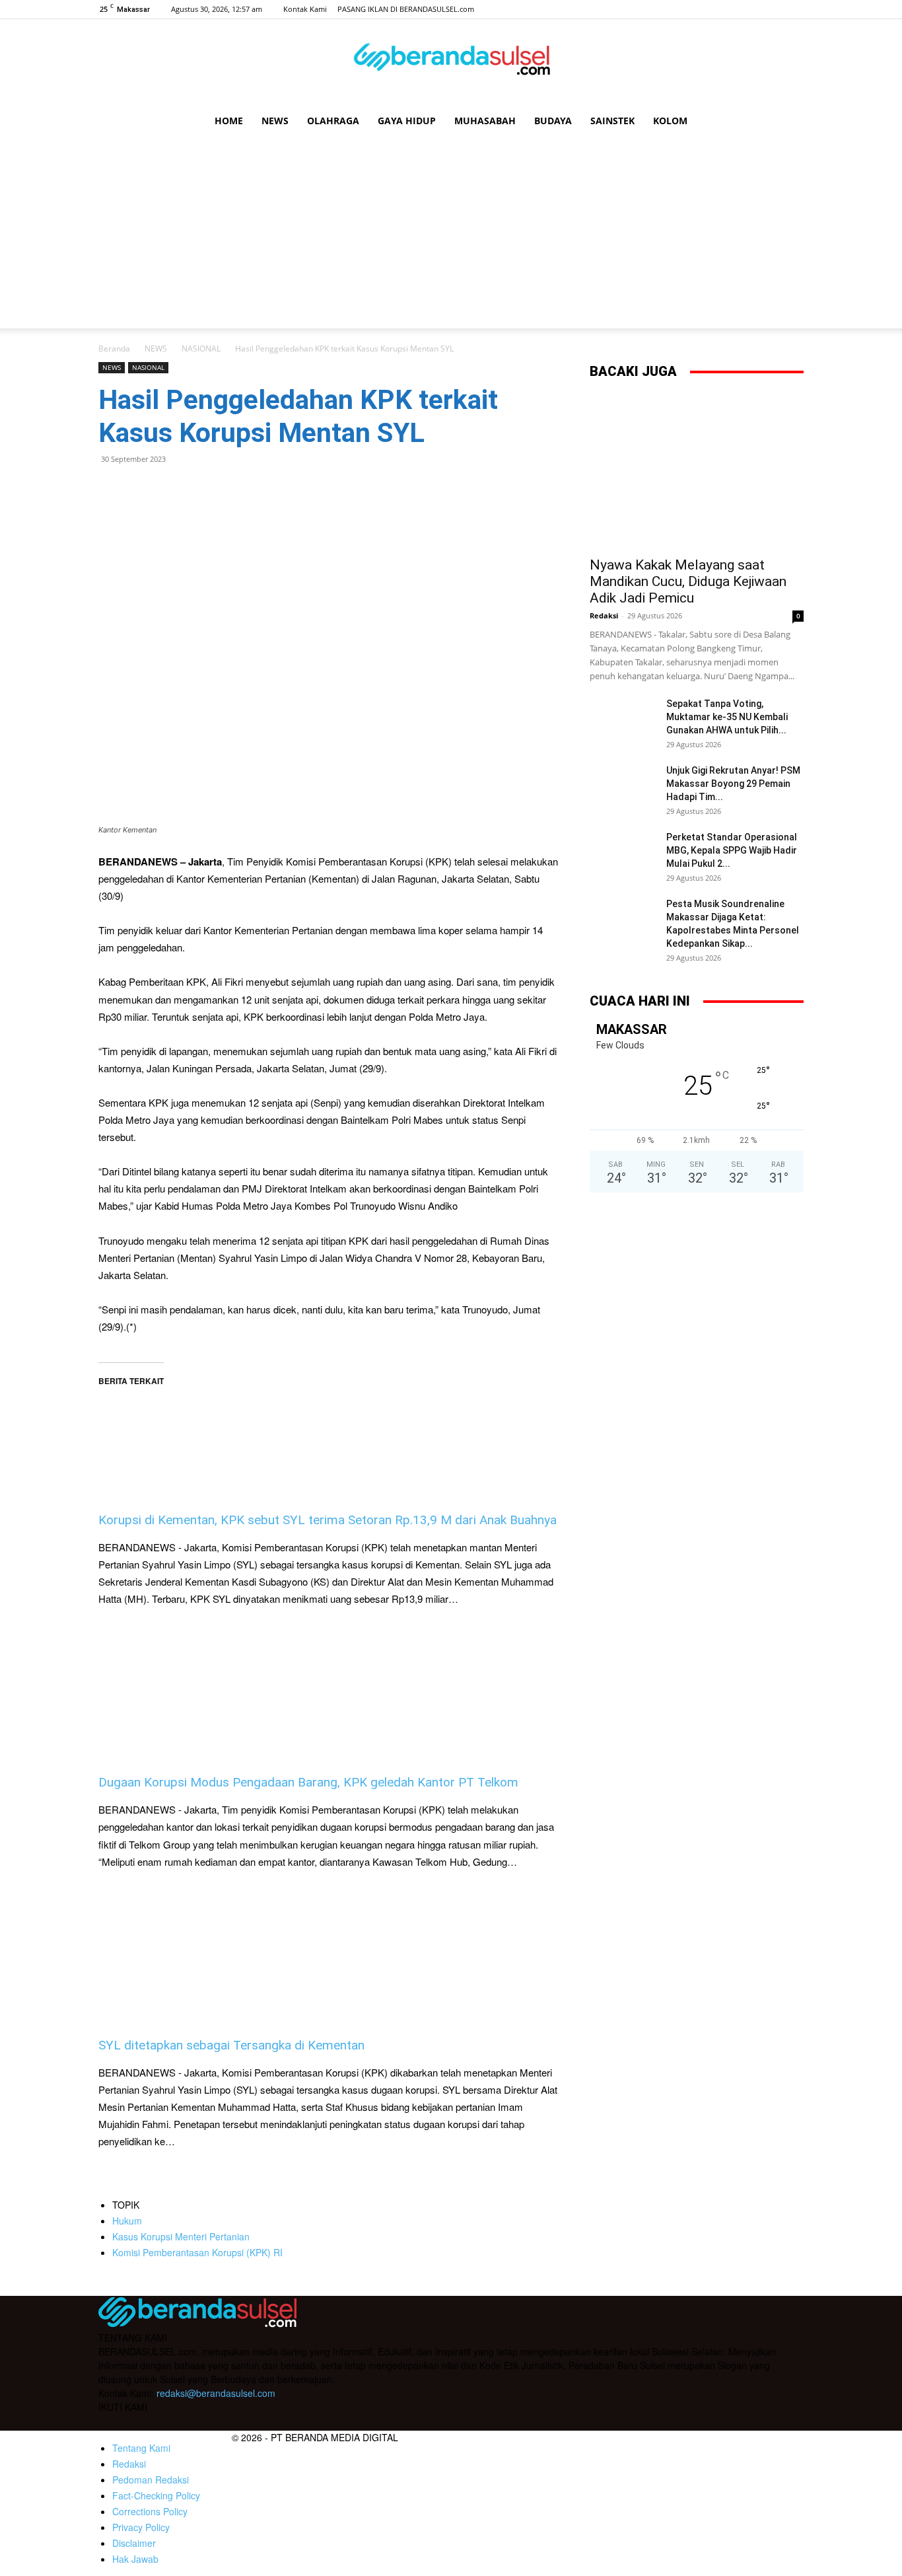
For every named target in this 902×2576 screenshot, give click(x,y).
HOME (229, 121)
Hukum (127, 2221)
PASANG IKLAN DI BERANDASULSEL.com (406, 9)
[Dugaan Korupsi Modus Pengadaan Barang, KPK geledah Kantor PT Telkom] (328, 1691)
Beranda (114, 349)
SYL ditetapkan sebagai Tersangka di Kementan (231, 2045)
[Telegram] (203, 489)
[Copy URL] (233, 489)
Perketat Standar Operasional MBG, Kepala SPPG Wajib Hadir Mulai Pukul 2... (732, 850)
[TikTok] (772, 9)
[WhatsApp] (142, 489)
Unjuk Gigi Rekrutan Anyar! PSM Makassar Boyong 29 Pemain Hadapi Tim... (733, 784)
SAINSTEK (612, 121)
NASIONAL (201, 349)
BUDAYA (553, 121)
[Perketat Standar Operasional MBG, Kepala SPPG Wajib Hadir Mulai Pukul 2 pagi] (623, 854)
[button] (788, 122)
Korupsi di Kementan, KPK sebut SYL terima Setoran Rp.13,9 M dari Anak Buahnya (328, 1520)
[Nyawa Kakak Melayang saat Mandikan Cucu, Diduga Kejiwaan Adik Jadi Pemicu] (697, 471)
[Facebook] (728, 9)
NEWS (275, 121)
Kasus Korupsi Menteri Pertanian (181, 2236)
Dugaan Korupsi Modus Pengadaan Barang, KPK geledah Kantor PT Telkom (308, 1782)
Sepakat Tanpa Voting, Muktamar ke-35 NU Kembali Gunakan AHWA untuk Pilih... (727, 717)
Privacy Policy (141, 2527)
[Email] (172, 489)
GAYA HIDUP (407, 121)
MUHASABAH (485, 121)
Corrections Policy (150, 2511)
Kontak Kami (305, 9)
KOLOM (670, 121)
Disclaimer (134, 2543)
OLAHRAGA (333, 121)
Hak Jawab (135, 2559)
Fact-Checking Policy (156, 2495)
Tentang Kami (141, 2448)
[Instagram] (750, 9)
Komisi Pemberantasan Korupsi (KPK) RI (197, 2252)
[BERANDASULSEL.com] (451, 63)
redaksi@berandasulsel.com (216, 2393)
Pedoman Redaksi (151, 2480)
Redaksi (604, 615)
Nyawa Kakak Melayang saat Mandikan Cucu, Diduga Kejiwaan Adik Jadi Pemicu (688, 581)
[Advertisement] (451, 236)
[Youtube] (794, 9)
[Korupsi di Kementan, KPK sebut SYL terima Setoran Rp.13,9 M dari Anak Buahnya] (328, 1428)
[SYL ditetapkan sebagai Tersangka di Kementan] (328, 1954)
